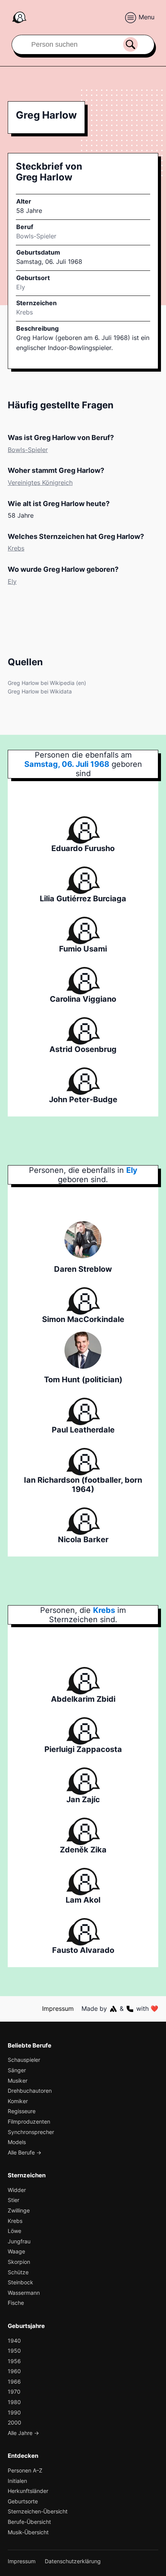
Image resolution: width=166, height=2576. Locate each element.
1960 (14, 2371)
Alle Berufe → (25, 2152)
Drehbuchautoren (30, 2091)
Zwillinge (19, 2210)
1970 (14, 2392)
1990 (14, 2412)
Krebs (25, 312)
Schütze (18, 2272)
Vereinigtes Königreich (40, 483)
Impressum (58, 2008)
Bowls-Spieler (36, 236)
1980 (14, 2402)
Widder (17, 2190)
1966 (14, 2381)
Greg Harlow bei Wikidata (40, 691)
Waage (16, 2251)
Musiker (18, 2081)
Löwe (14, 2231)
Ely (12, 581)
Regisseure (22, 2111)
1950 (14, 2351)
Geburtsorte (23, 2501)
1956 (14, 2361)
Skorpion (19, 2262)
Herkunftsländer (28, 2491)
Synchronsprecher (31, 2132)
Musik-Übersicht (28, 2532)
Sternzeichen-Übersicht (38, 2511)
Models (17, 2142)
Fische (16, 2303)
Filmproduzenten (29, 2121)
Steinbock (20, 2282)
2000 (14, 2422)
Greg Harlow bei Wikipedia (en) (47, 683)
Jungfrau (19, 2241)
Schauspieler (24, 2060)
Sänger (17, 2070)
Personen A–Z (25, 2470)
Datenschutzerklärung (73, 2561)
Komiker (18, 2101)
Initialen (17, 2481)
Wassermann (24, 2293)
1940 (14, 2341)
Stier (14, 2200)
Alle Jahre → (23, 2433)
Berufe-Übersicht (29, 2522)
